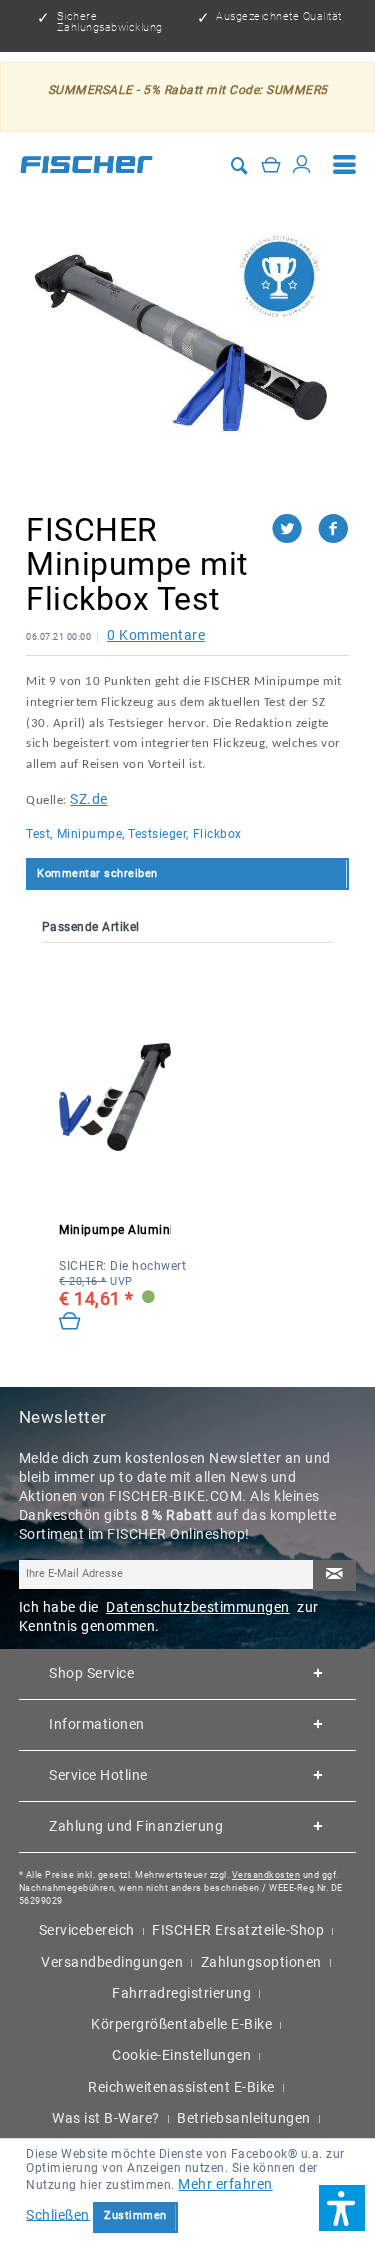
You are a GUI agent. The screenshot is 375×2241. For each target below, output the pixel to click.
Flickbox (217, 834)
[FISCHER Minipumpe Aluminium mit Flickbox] (115, 1097)
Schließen (58, 2214)
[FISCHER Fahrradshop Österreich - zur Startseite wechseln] (87, 164)
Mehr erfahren (225, 2184)
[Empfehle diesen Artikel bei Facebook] (333, 529)
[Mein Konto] (302, 164)
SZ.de (89, 799)
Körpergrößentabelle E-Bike (181, 2024)
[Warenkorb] (271, 164)
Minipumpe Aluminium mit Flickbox (115, 1230)
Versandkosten (266, 1875)
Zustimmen (135, 2215)
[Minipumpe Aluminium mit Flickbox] (70, 1322)
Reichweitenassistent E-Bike (181, 2087)
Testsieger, (158, 834)
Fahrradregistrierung (181, 1993)
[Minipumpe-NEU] (187, 343)
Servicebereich (87, 1930)
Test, (39, 834)
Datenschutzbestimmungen (198, 1607)
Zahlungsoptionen (261, 1962)
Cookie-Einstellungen (181, 2055)
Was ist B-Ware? (106, 2118)
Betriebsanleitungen (244, 2118)
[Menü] (345, 164)
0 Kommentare (156, 635)
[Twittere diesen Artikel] (295, 529)
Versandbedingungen (112, 1962)
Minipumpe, (91, 834)
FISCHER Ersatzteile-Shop (238, 1930)
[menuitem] (345, 164)
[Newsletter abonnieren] (334, 1575)
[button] (342, 2208)
